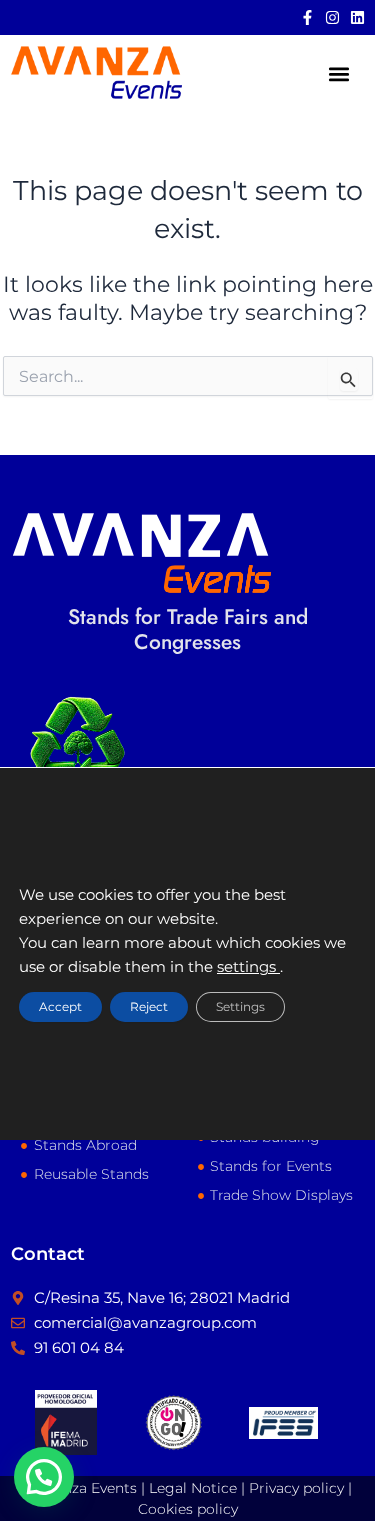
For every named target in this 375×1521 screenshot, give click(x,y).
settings (248, 968)
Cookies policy (188, 1509)
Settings (240, 1007)
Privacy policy (296, 1488)
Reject (149, 1007)
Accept (60, 1007)
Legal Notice (193, 1488)
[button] (338, 74)
